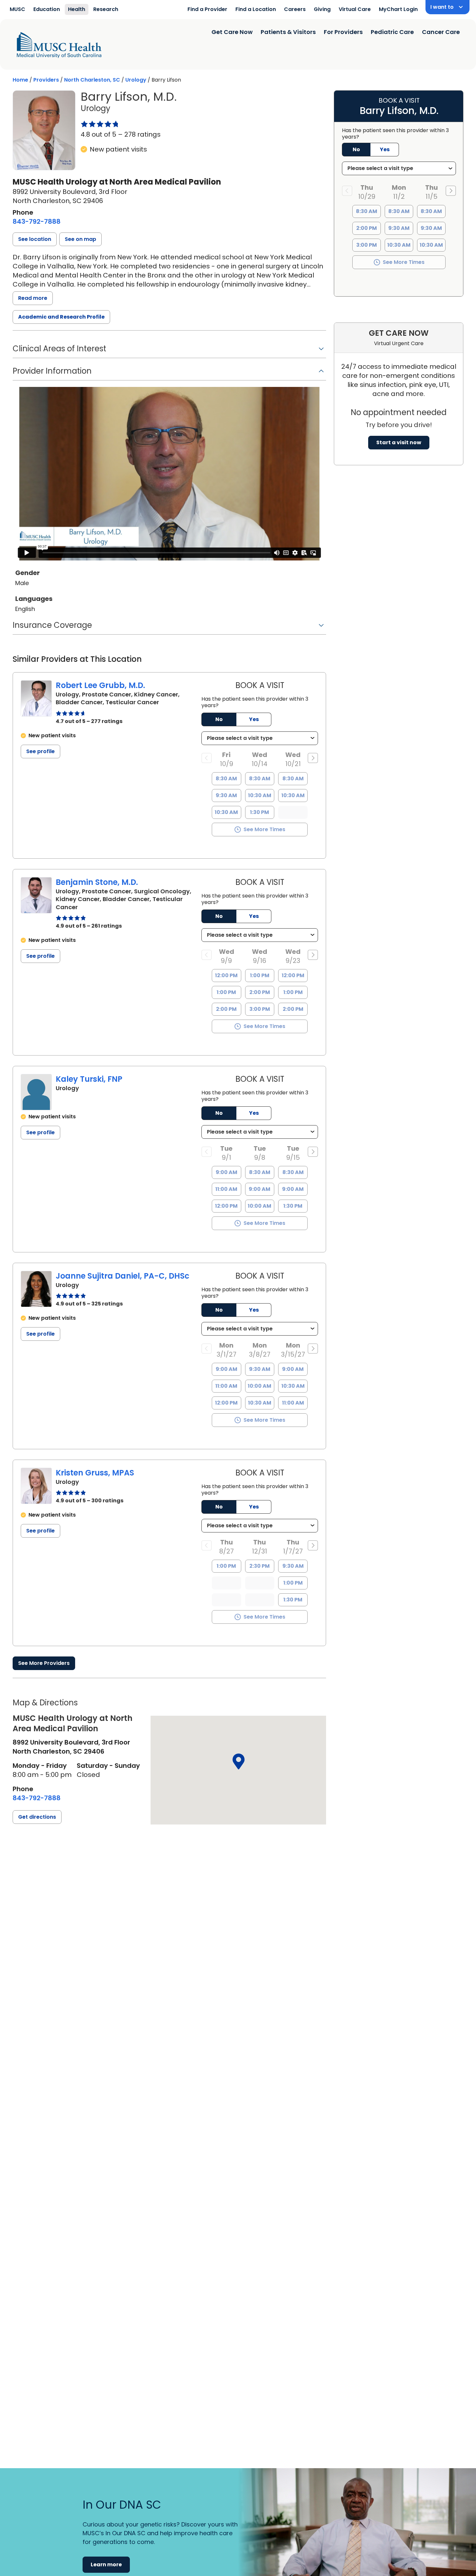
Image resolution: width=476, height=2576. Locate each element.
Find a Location (256, 9)
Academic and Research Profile (61, 317)
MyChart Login (398, 9)
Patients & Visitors (288, 32)
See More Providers (44, 1663)
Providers (46, 80)
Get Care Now (232, 32)
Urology (136, 80)
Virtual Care (355, 9)
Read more (33, 298)
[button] (35, 239)
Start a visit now (399, 442)
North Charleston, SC (92, 80)
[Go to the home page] (59, 45)
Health (77, 9)
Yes (254, 719)
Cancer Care (441, 32)
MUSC (17, 9)
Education (47, 9)
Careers (295, 9)
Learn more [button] (106, 2565)
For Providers (343, 32)
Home (20, 80)
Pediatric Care (392, 32)
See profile (40, 751)
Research (106, 9)
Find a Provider (207, 9)
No (219, 719)
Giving (322, 9)
